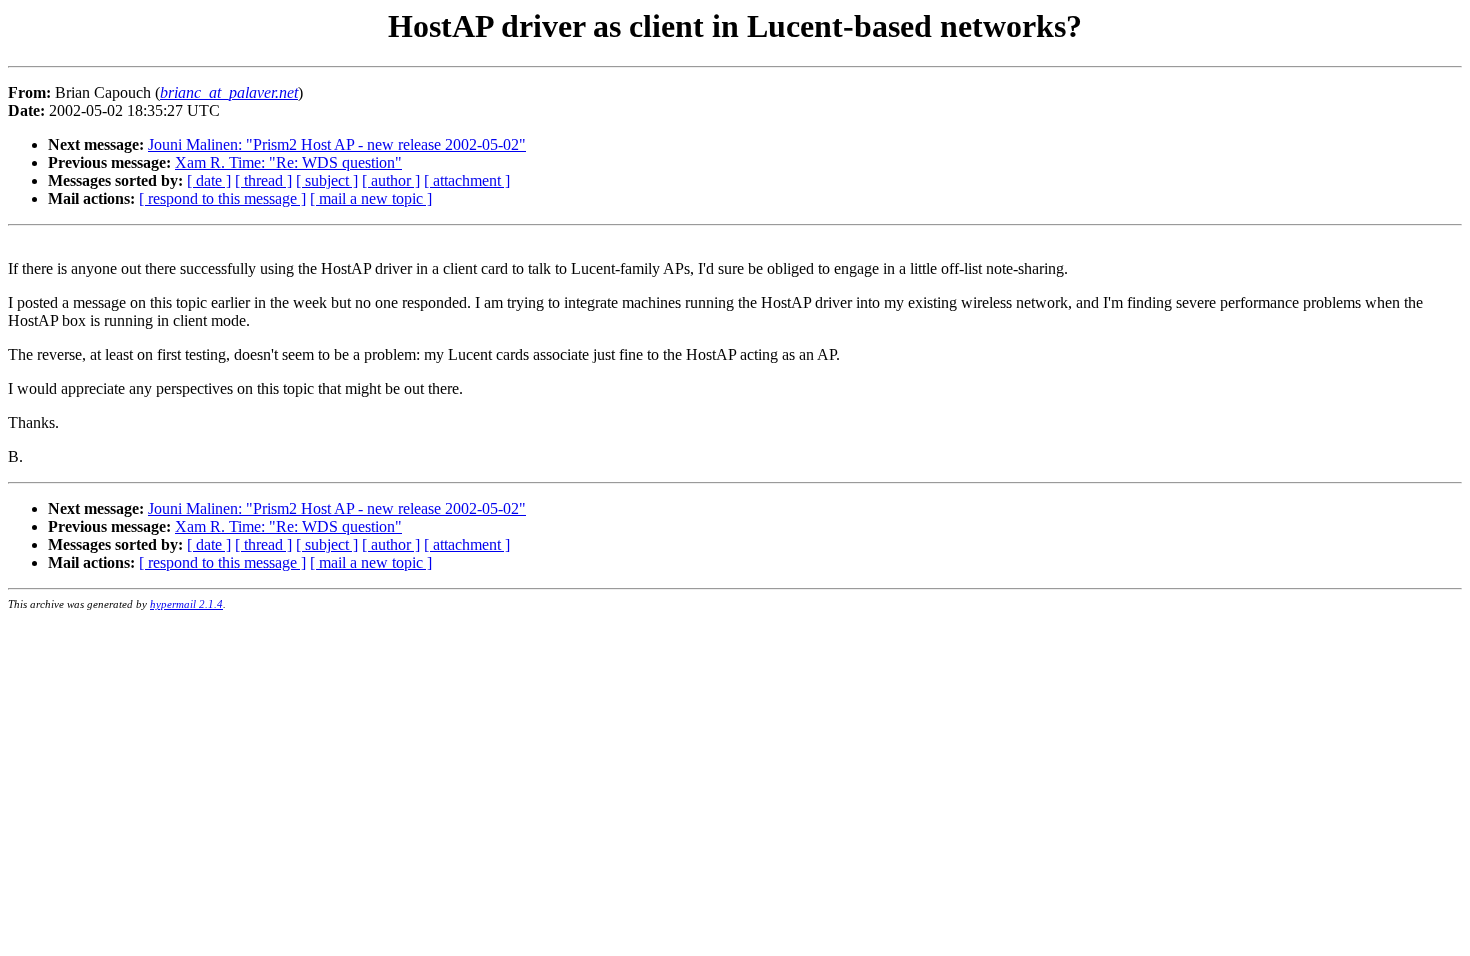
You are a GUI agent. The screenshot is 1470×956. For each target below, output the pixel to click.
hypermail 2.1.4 (186, 604)
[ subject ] (327, 180)
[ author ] (391, 180)
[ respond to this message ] (222, 198)
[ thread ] (263, 180)
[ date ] (209, 180)
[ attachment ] (467, 180)
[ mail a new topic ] (371, 198)
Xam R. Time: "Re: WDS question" (288, 162)
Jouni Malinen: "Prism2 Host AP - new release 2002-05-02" (337, 144)
